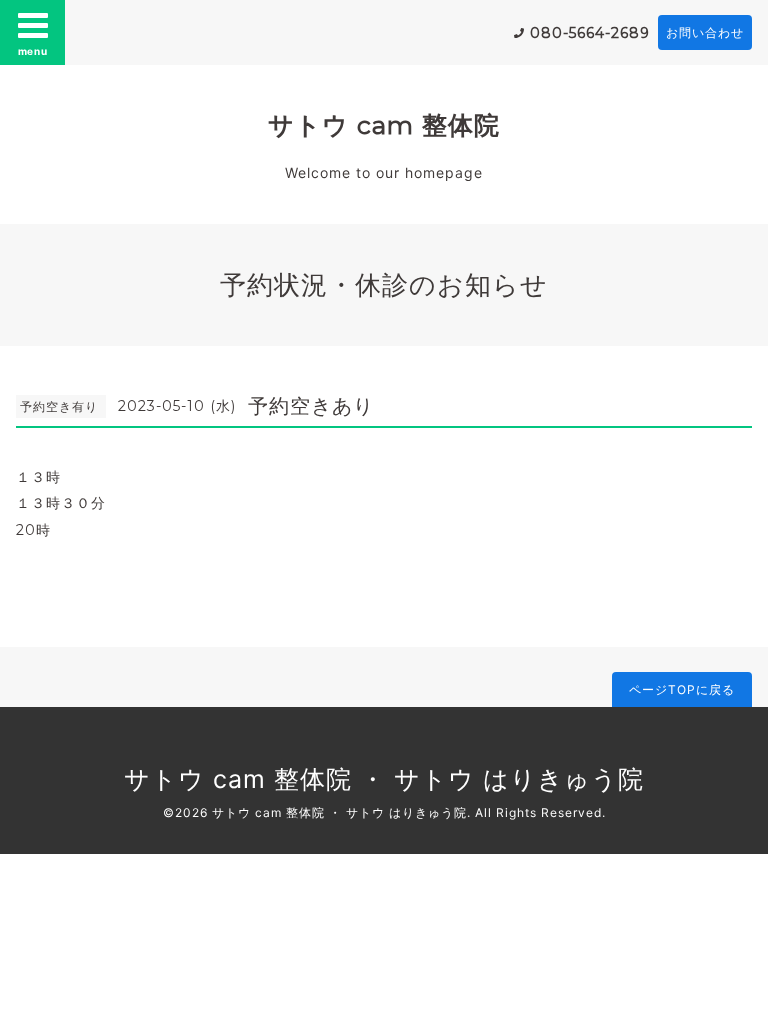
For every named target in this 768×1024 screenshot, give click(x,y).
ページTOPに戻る (682, 689)
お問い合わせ (705, 32)
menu (33, 51)
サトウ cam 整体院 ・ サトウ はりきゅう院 (384, 779)
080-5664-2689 (590, 33)
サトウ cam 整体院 (384, 125)
